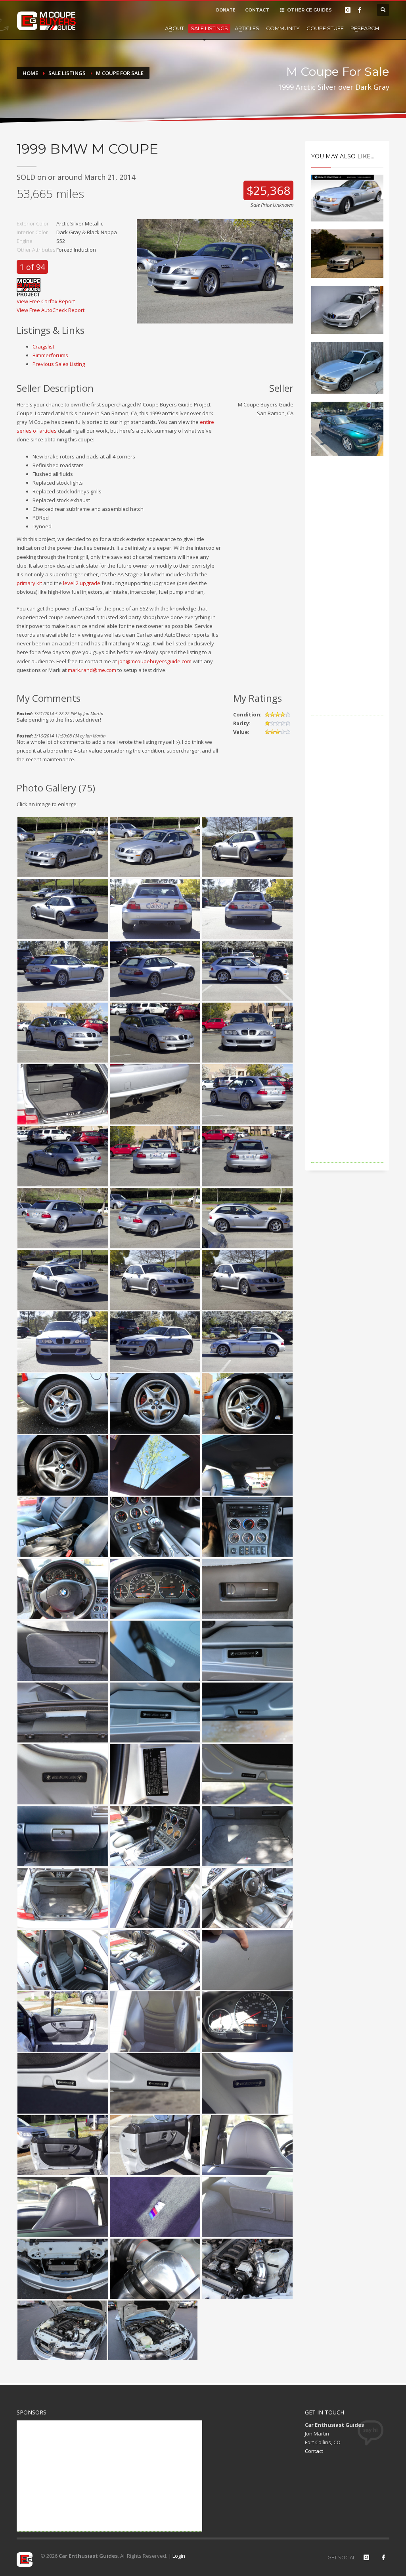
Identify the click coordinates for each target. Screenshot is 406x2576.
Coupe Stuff (325, 28)
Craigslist (43, 347)
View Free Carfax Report (46, 301)
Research (365, 28)
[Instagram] (348, 10)
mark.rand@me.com (92, 670)
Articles (247, 28)
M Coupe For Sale (120, 73)
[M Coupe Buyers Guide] (46, 21)
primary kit (29, 583)
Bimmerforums (50, 355)
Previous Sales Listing (59, 364)
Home (30, 73)
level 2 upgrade (82, 583)
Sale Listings (209, 28)
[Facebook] (360, 10)
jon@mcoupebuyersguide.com (155, 661)
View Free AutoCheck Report (51, 310)
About (174, 28)
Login (179, 2556)
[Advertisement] (348, 597)
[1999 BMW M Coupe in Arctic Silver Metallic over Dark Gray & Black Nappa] (215, 271)
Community (283, 28)
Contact (314, 2451)
